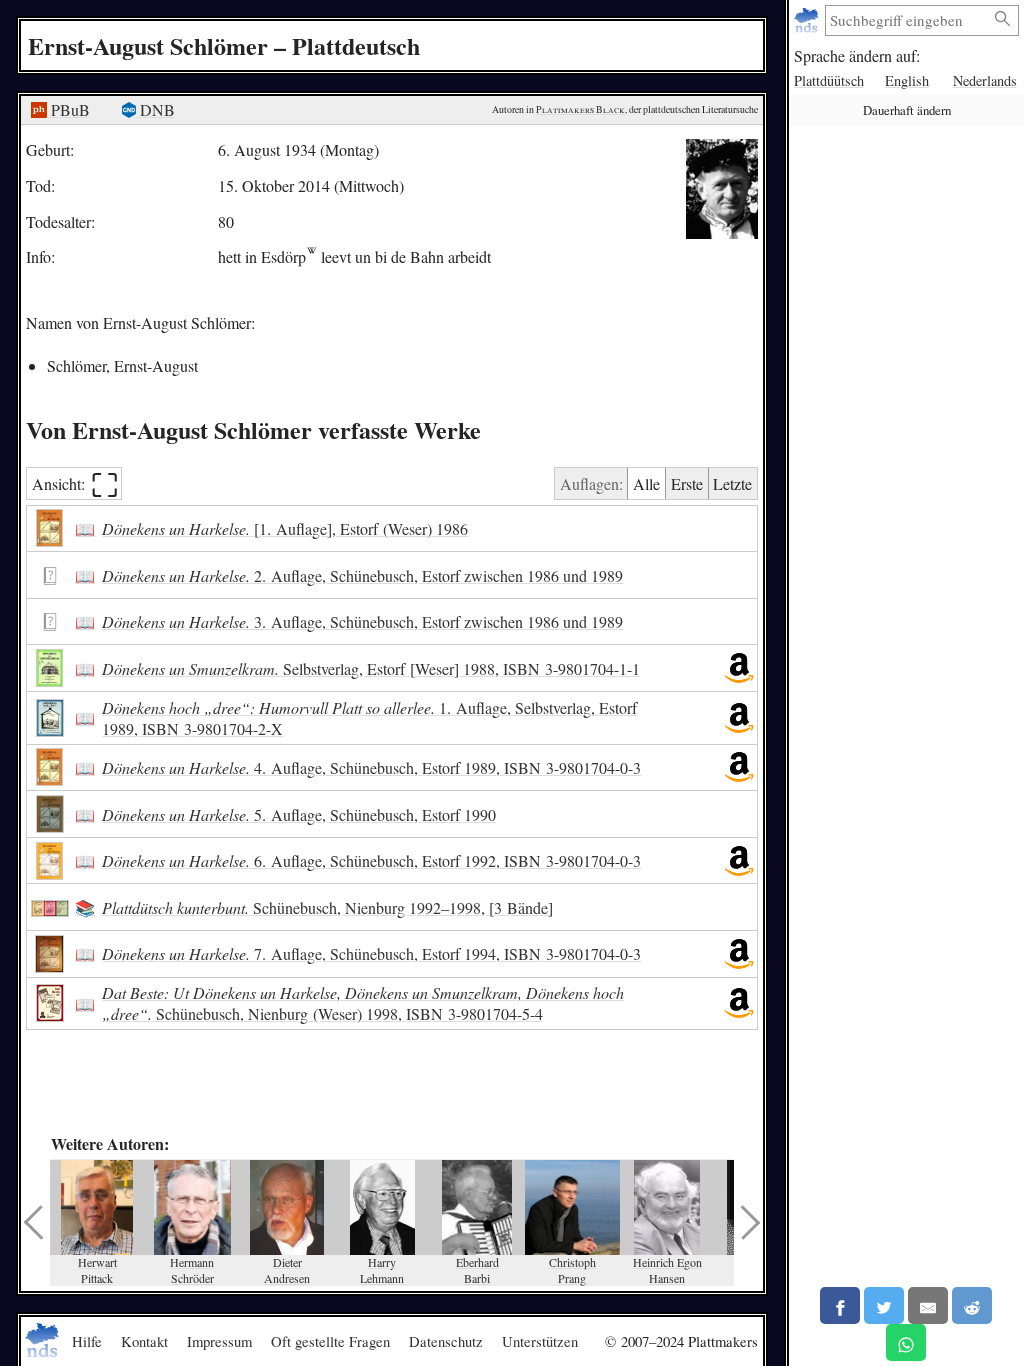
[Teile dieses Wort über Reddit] (972, 1305)
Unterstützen (540, 1341)
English (907, 80)
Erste (687, 483)
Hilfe (87, 1341)
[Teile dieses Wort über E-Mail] (928, 1305)
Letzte (732, 483)
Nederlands (985, 80)
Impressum (219, 1341)
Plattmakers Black (580, 109)
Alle (646, 483)
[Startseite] (808, 20)
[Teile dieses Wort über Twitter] (884, 1305)
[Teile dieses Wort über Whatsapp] (906, 1342)
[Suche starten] (1003, 19)
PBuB (68, 109)
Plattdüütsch (829, 80)
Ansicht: (75, 483)
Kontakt (144, 1341)
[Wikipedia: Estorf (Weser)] (311, 256)
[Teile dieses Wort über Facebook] (840, 1305)
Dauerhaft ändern (907, 110)
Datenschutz (446, 1341)
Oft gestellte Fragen (330, 1341)
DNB (155, 109)
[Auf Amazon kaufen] (739, 668)
